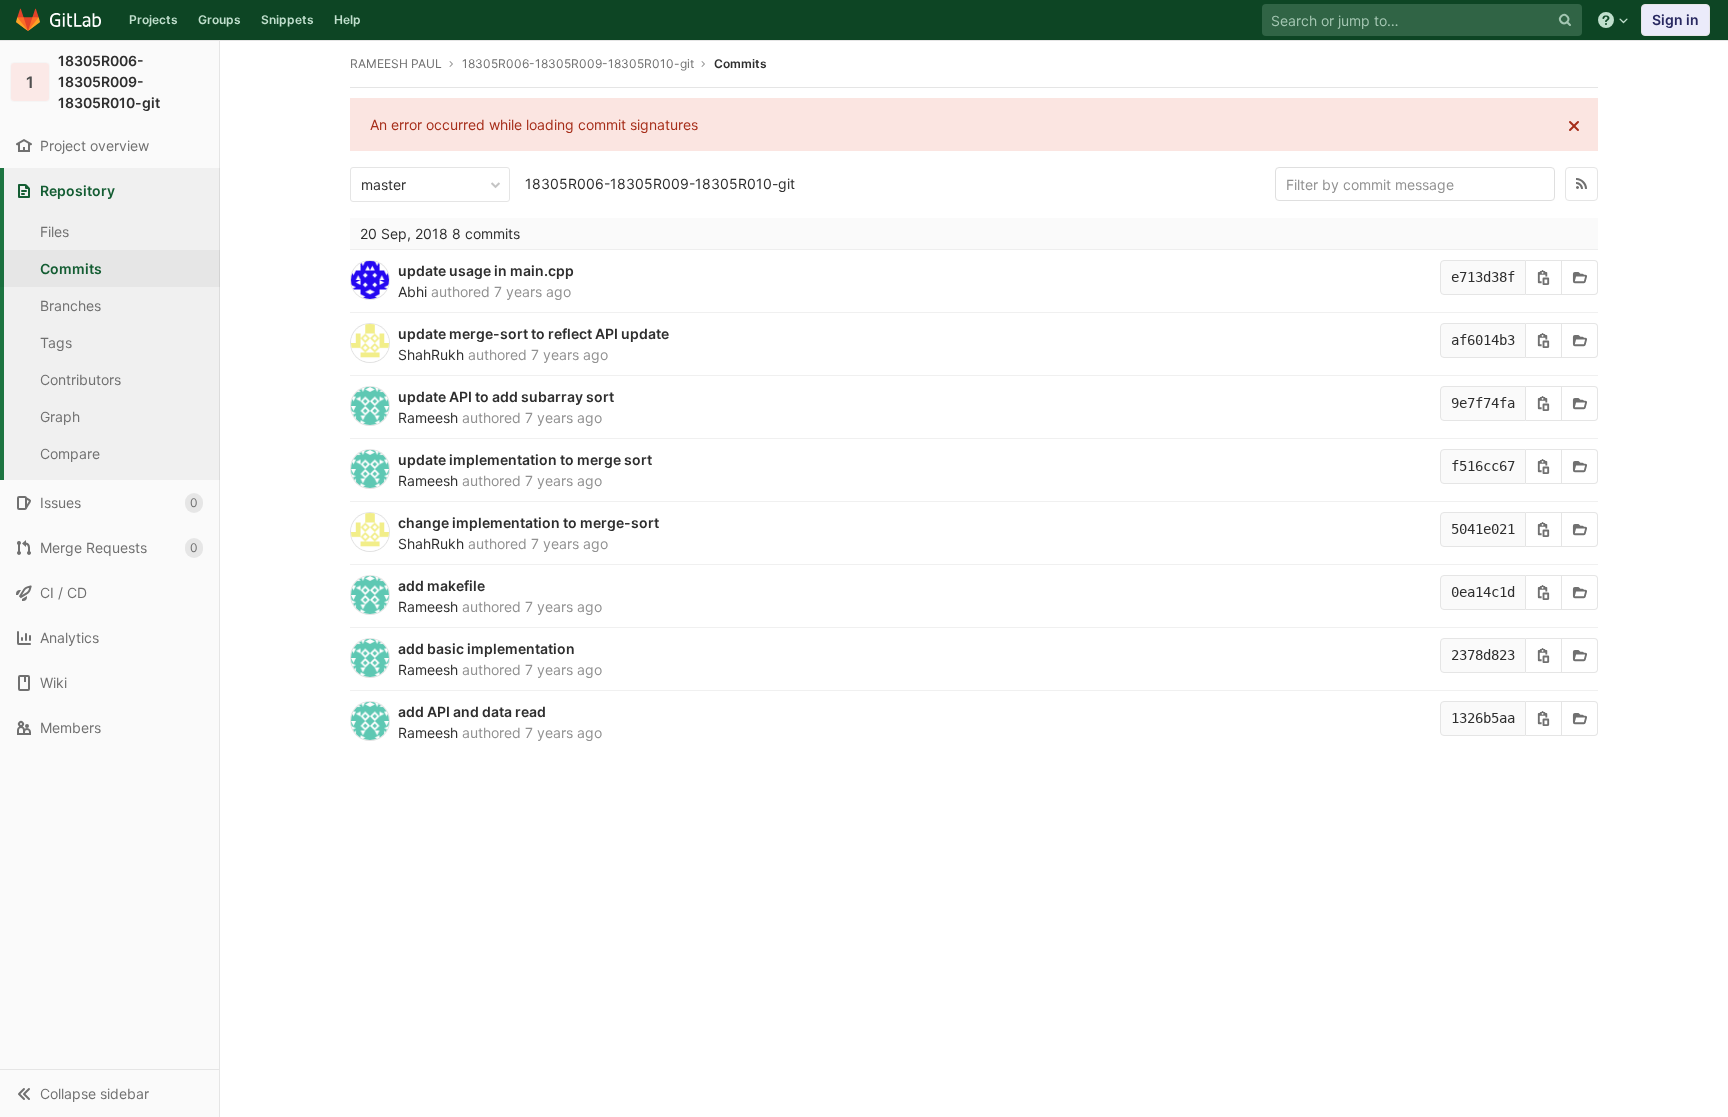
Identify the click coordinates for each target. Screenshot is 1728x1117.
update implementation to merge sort (525, 459)
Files (54, 231)
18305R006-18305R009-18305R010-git (660, 183)
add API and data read (472, 711)
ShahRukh (431, 354)
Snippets (287, 19)
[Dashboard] (59, 20)
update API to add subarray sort (506, 396)
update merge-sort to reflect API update (533, 333)
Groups (219, 19)
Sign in (1675, 19)
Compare (70, 453)
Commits (71, 268)
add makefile (441, 585)
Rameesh (428, 417)
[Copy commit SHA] (1544, 277)
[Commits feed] (1581, 184)
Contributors (80, 379)
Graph (60, 416)
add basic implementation (486, 648)
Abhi (412, 291)
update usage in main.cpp (486, 270)
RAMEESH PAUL (396, 63)
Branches (70, 305)
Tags (56, 342)
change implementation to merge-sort (528, 522)
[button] (109, 1093)
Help (347, 19)
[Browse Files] (1580, 277)
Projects (153, 19)
